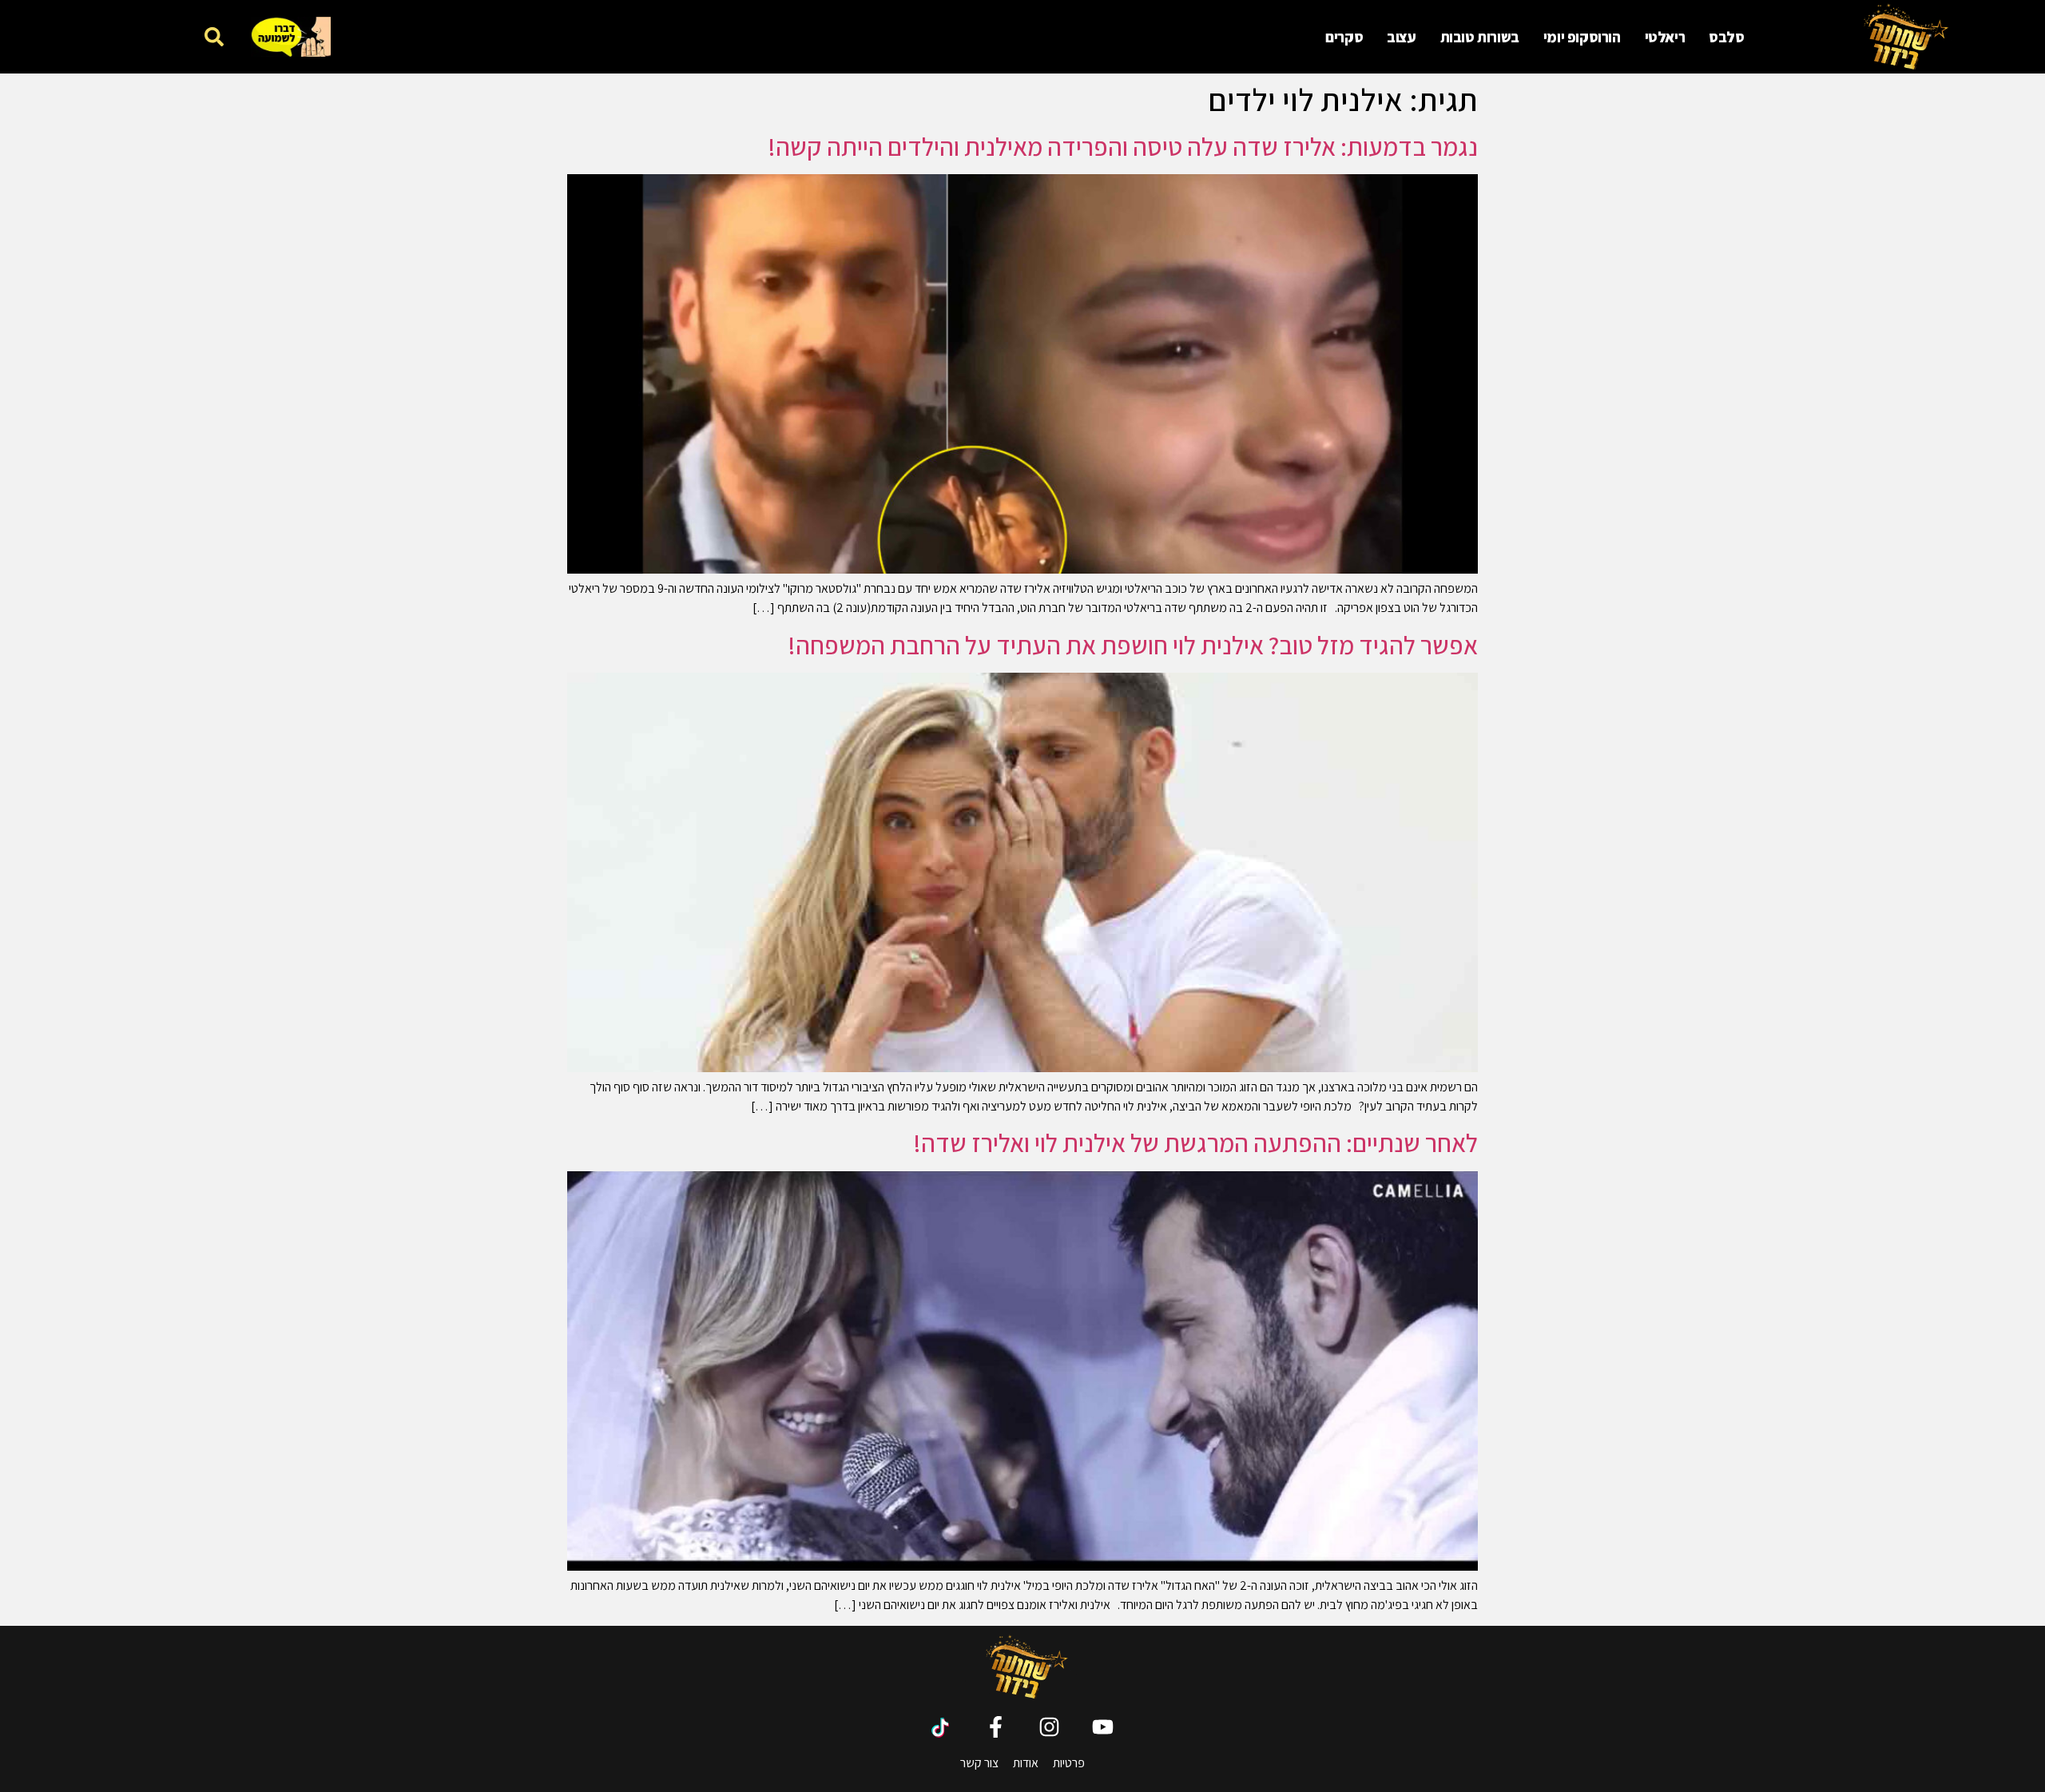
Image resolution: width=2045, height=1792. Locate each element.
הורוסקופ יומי (1582, 37)
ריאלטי (1665, 37)
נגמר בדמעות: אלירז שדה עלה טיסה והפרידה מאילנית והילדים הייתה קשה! (1123, 146)
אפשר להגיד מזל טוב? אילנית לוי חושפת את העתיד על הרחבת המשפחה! (1133, 645)
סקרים (1344, 37)
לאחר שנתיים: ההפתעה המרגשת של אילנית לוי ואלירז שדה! (1195, 1142)
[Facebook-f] (996, 1727)
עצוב (1401, 37)
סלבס (1726, 37)
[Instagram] (1049, 1727)
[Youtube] (1103, 1727)
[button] (214, 36)
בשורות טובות (1480, 37)
